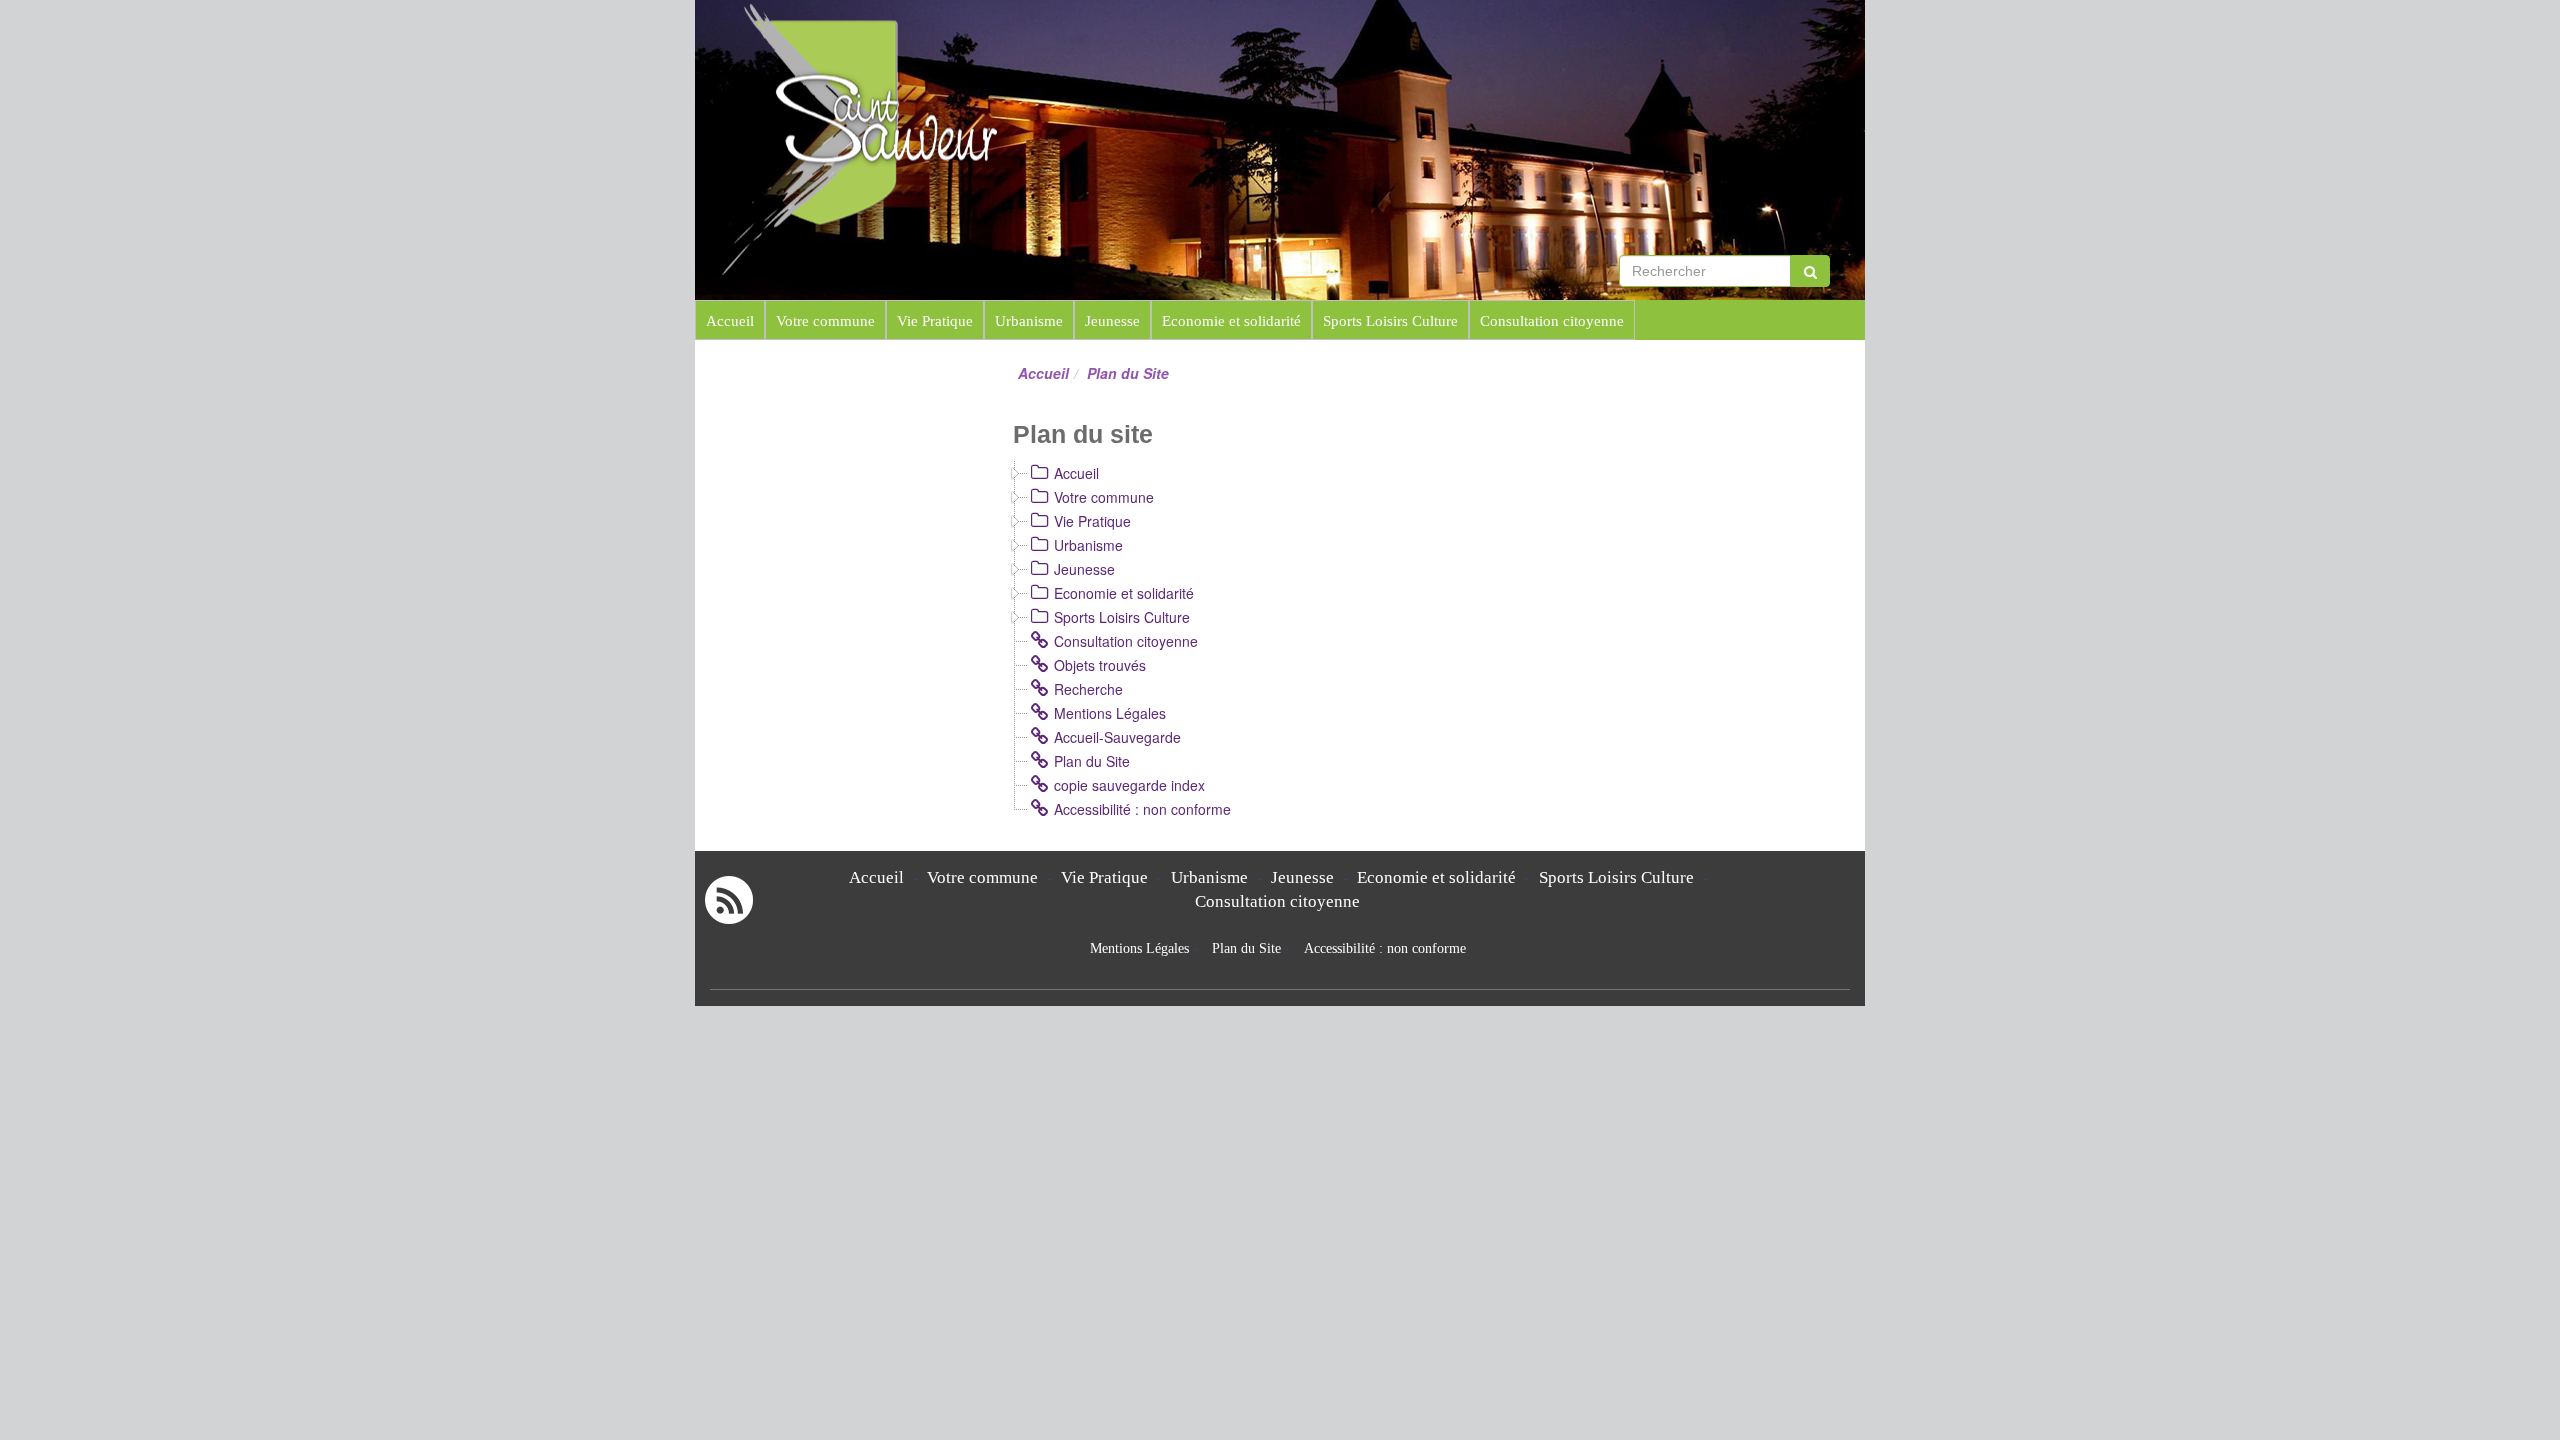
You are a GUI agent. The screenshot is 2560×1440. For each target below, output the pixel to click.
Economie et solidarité (1231, 320)
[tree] (1427, 641)
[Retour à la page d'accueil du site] (807, 137)
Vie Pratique (935, 320)
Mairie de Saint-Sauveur (1181, 40)
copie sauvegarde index (1129, 785)
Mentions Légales (1110, 713)
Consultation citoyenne (1552, 320)
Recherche (1088, 689)
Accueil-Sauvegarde (1117, 737)
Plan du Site (1092, 761)
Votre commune (825, 320)
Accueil (730, 320)
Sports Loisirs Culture (1390, 320)
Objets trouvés (1100, 665)
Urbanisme (1029, 320)
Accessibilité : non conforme (1142, 809)
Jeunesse (1112, 320)
